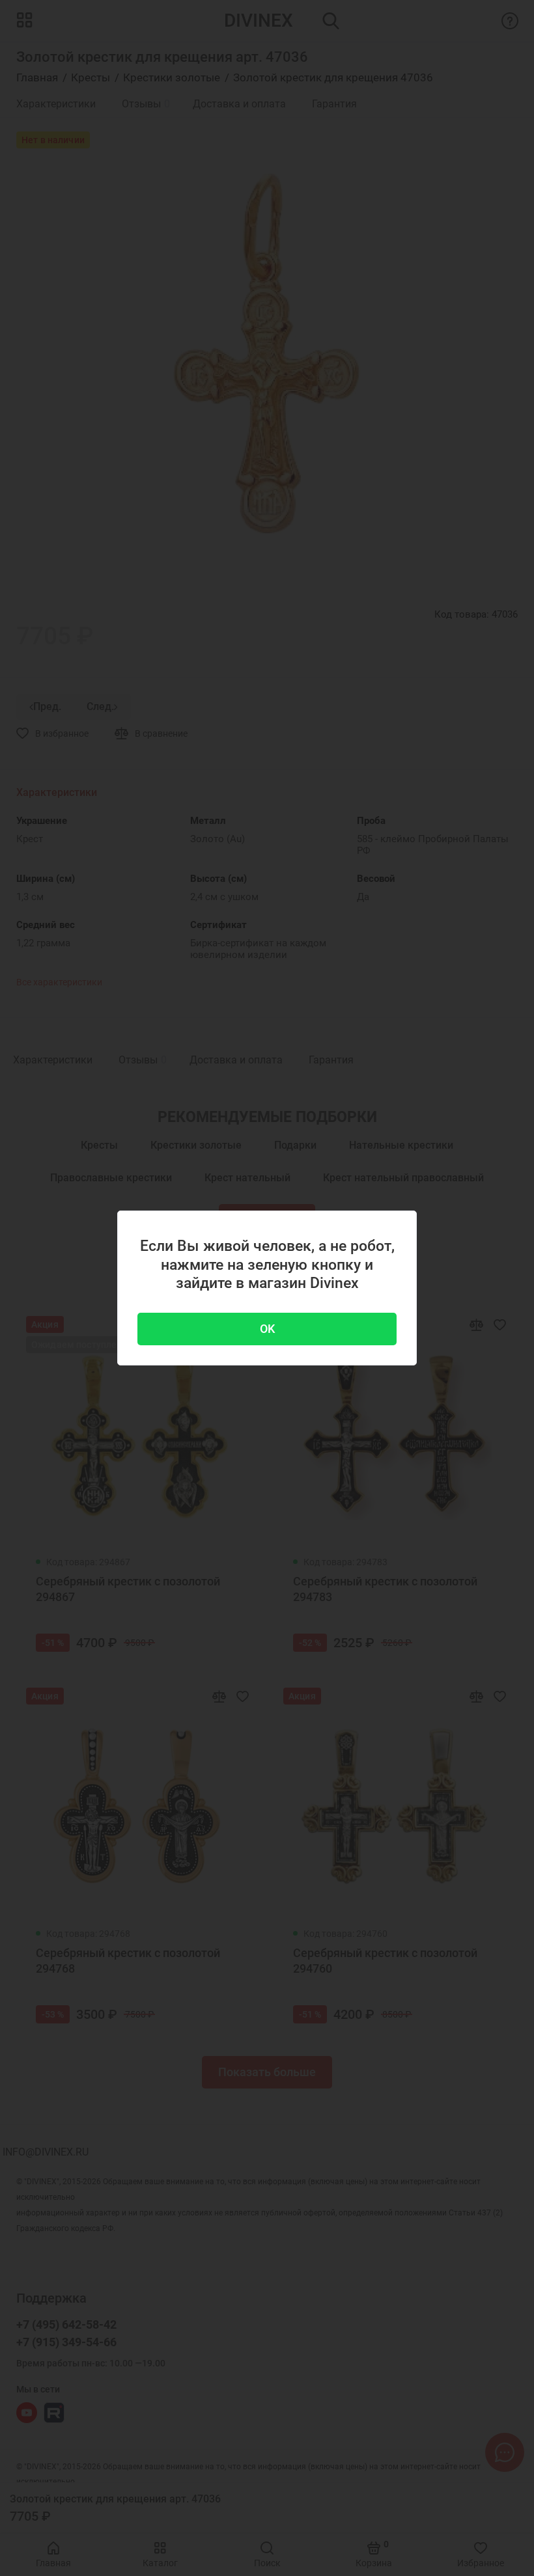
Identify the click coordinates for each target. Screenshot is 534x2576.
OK (267, 1329)
